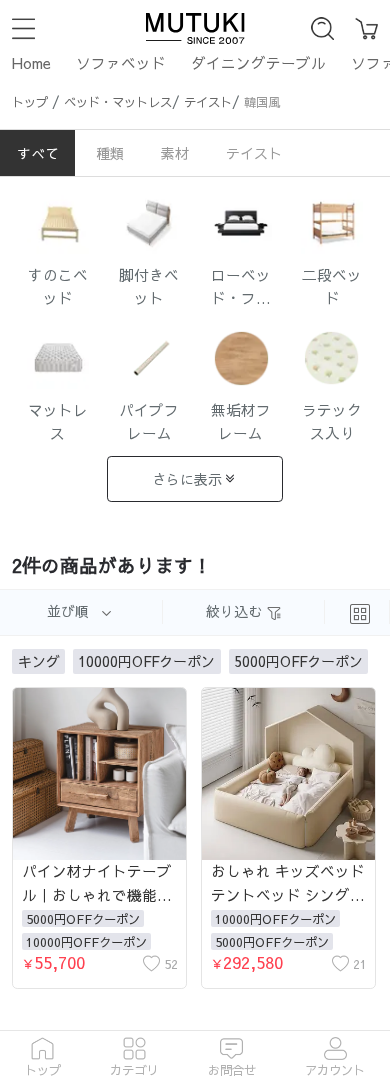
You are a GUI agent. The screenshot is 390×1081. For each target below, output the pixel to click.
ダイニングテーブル (258, 63)
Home (31, 63)
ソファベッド (121, 63)
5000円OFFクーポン (83, 918)
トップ (30, 101)
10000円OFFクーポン (86, 941)
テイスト (208, 101)
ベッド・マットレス (118, 101)
